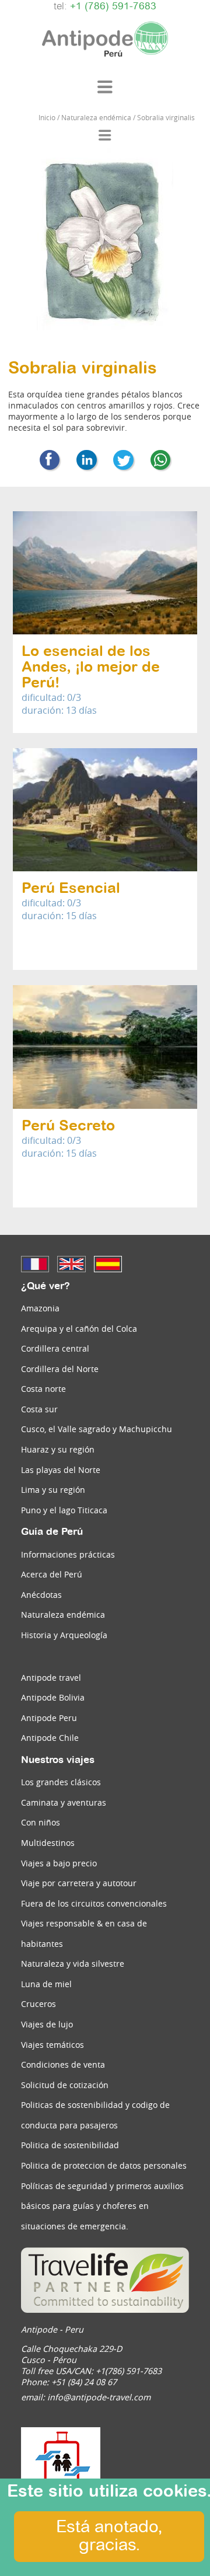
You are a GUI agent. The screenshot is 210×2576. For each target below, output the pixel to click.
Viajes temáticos (52, 2045)
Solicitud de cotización (65, 2085)
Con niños (41, 1822)
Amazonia (40, 1308)
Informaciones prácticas (68, 1554)
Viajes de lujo (47, 2024)
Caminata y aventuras (64, 1802)
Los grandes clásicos (61, 1782)
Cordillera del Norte (60, 1369)
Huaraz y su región (58, 1449)
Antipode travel (51, 1678)
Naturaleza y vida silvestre (73, 1964)
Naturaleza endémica (63, 1615)
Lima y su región (53, 1490)
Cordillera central (55, 1348)
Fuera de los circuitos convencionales (94, 1903)
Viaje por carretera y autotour (79, 1883)
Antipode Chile (50, 1738)
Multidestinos (48, 1843)
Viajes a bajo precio (59, 1863)
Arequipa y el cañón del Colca (79, 1329)
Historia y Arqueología (64, 1635)
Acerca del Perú (52, 1574)
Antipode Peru (49, 1718)
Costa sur (39, 1409)
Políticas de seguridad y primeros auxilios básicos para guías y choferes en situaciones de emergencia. (102, 2206)
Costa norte (43, 1389)
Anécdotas (41, 1595)
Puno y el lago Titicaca (64, 1510)
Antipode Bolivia (53, 1697)
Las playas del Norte (61, 1470)
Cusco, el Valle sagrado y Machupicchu (97, 1429)
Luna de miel (46, 1984)
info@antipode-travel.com (99, 2397)
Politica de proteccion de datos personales (104, 2165)
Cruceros (38, 2004)
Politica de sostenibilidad (70, 2145)
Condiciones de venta (63, 2064)
